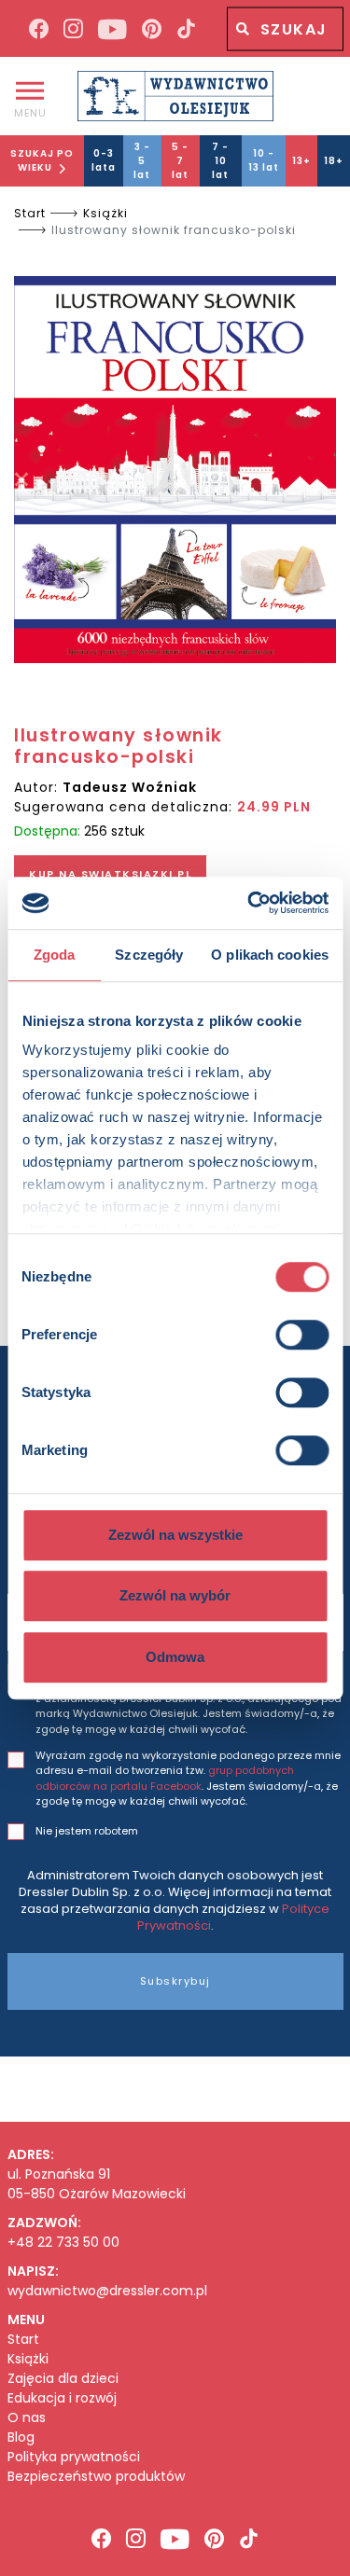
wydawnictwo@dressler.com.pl (107, 2291)
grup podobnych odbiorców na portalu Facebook (165, 1778)
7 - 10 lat (220, 161)
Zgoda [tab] (55, 955)
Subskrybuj (175, 1981)
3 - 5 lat (142, 161)
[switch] (302, 1335)
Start (30, 213)
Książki (105, 213)
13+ (301, 161)
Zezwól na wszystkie (175, 1535)
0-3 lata (104, 160)
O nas (27, 2418)
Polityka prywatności (74, 2457)
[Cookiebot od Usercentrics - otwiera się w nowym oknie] (249, 903)
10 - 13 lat (264, 160)
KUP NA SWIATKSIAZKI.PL (110, 874)
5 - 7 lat (180, 161)
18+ (334, 161)
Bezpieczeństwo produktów (96, 2477)
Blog (21, 2438)
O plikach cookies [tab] (270, 955)
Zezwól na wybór (175, 1595)
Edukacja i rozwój (62, 2398)
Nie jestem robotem (87, 1831)
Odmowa (175, 1657)
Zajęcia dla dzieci (63, 2379)
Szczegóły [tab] (149, 955)
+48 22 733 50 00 (63, 2242)
